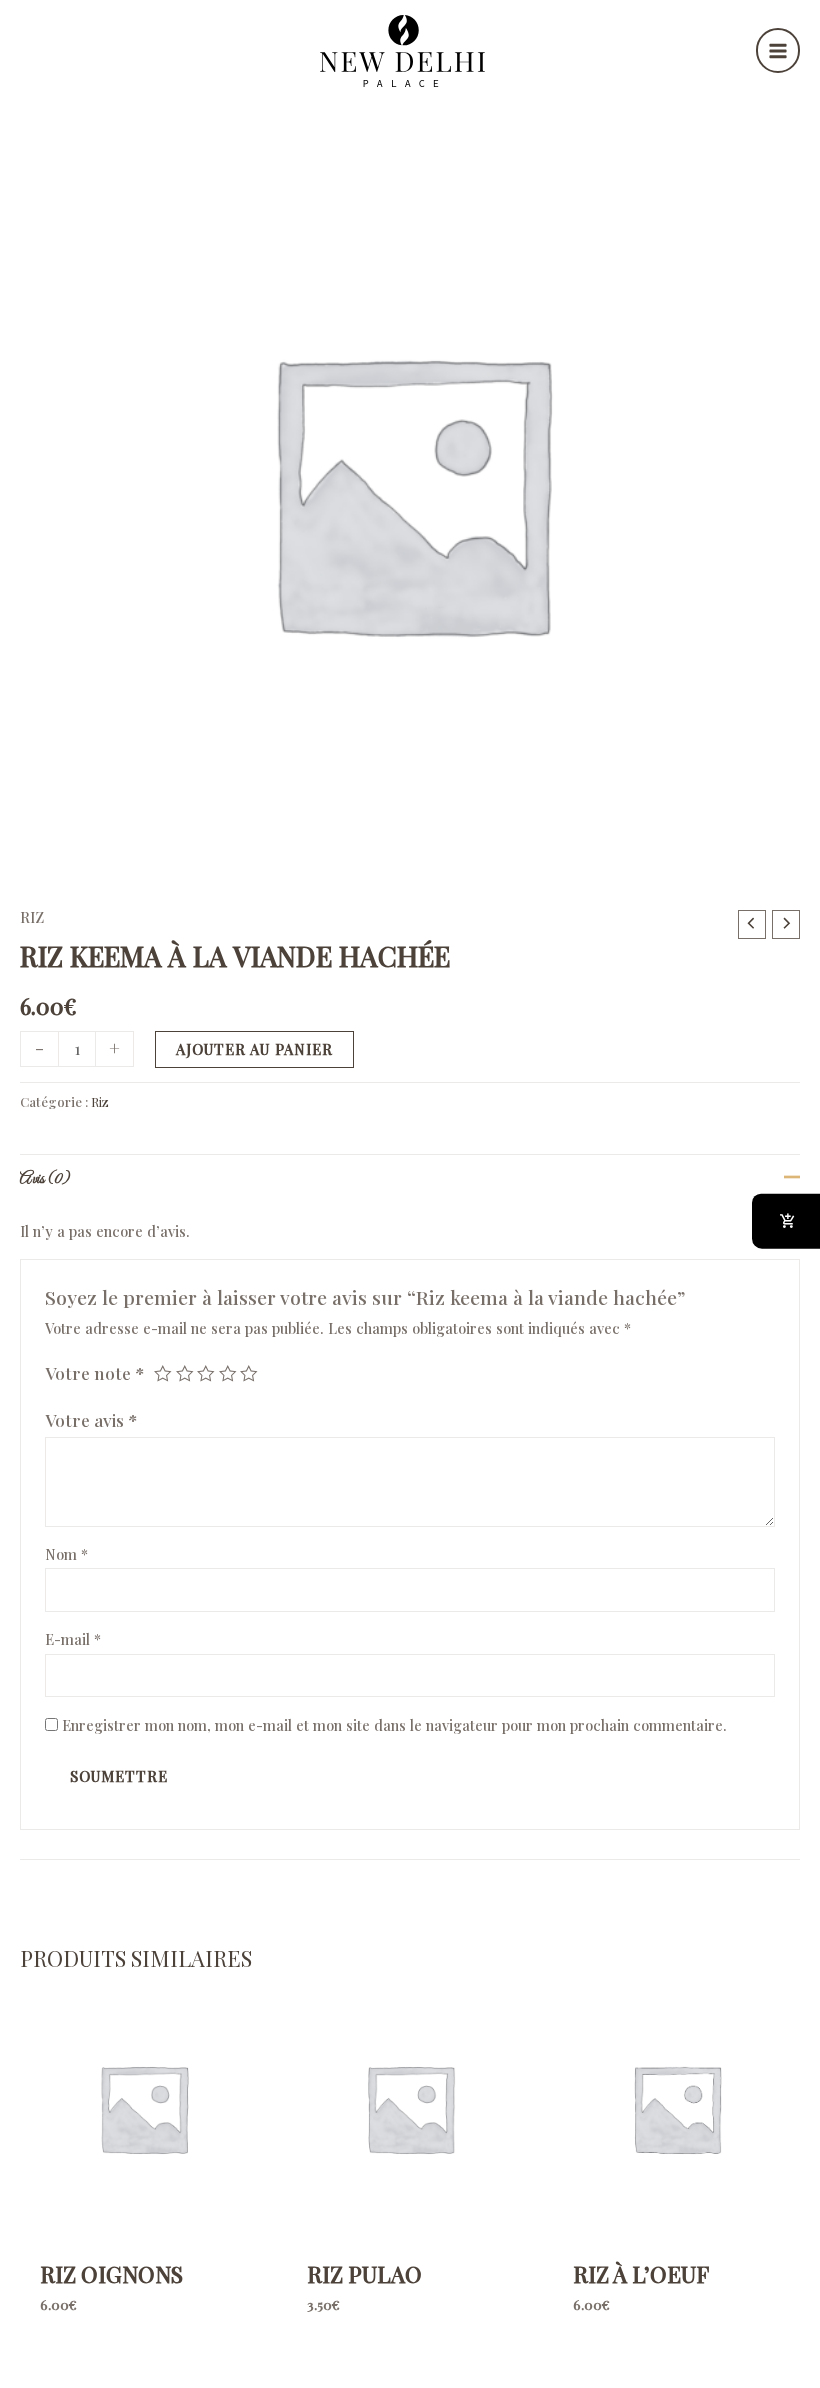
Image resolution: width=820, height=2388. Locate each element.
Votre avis (91, 1419)
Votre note (95, 1372)
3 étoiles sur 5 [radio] (206, 1374)
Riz (32, 917)
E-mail (73, 1639)
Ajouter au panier (254, 1049)
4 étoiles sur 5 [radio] (228, 1374)
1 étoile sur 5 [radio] (163, 1374)
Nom (66, 1554)
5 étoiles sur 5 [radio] (249, 1374)
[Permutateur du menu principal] (778, 50)
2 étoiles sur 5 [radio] (185, 1374)
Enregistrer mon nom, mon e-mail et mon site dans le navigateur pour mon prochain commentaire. (394, 1725)
